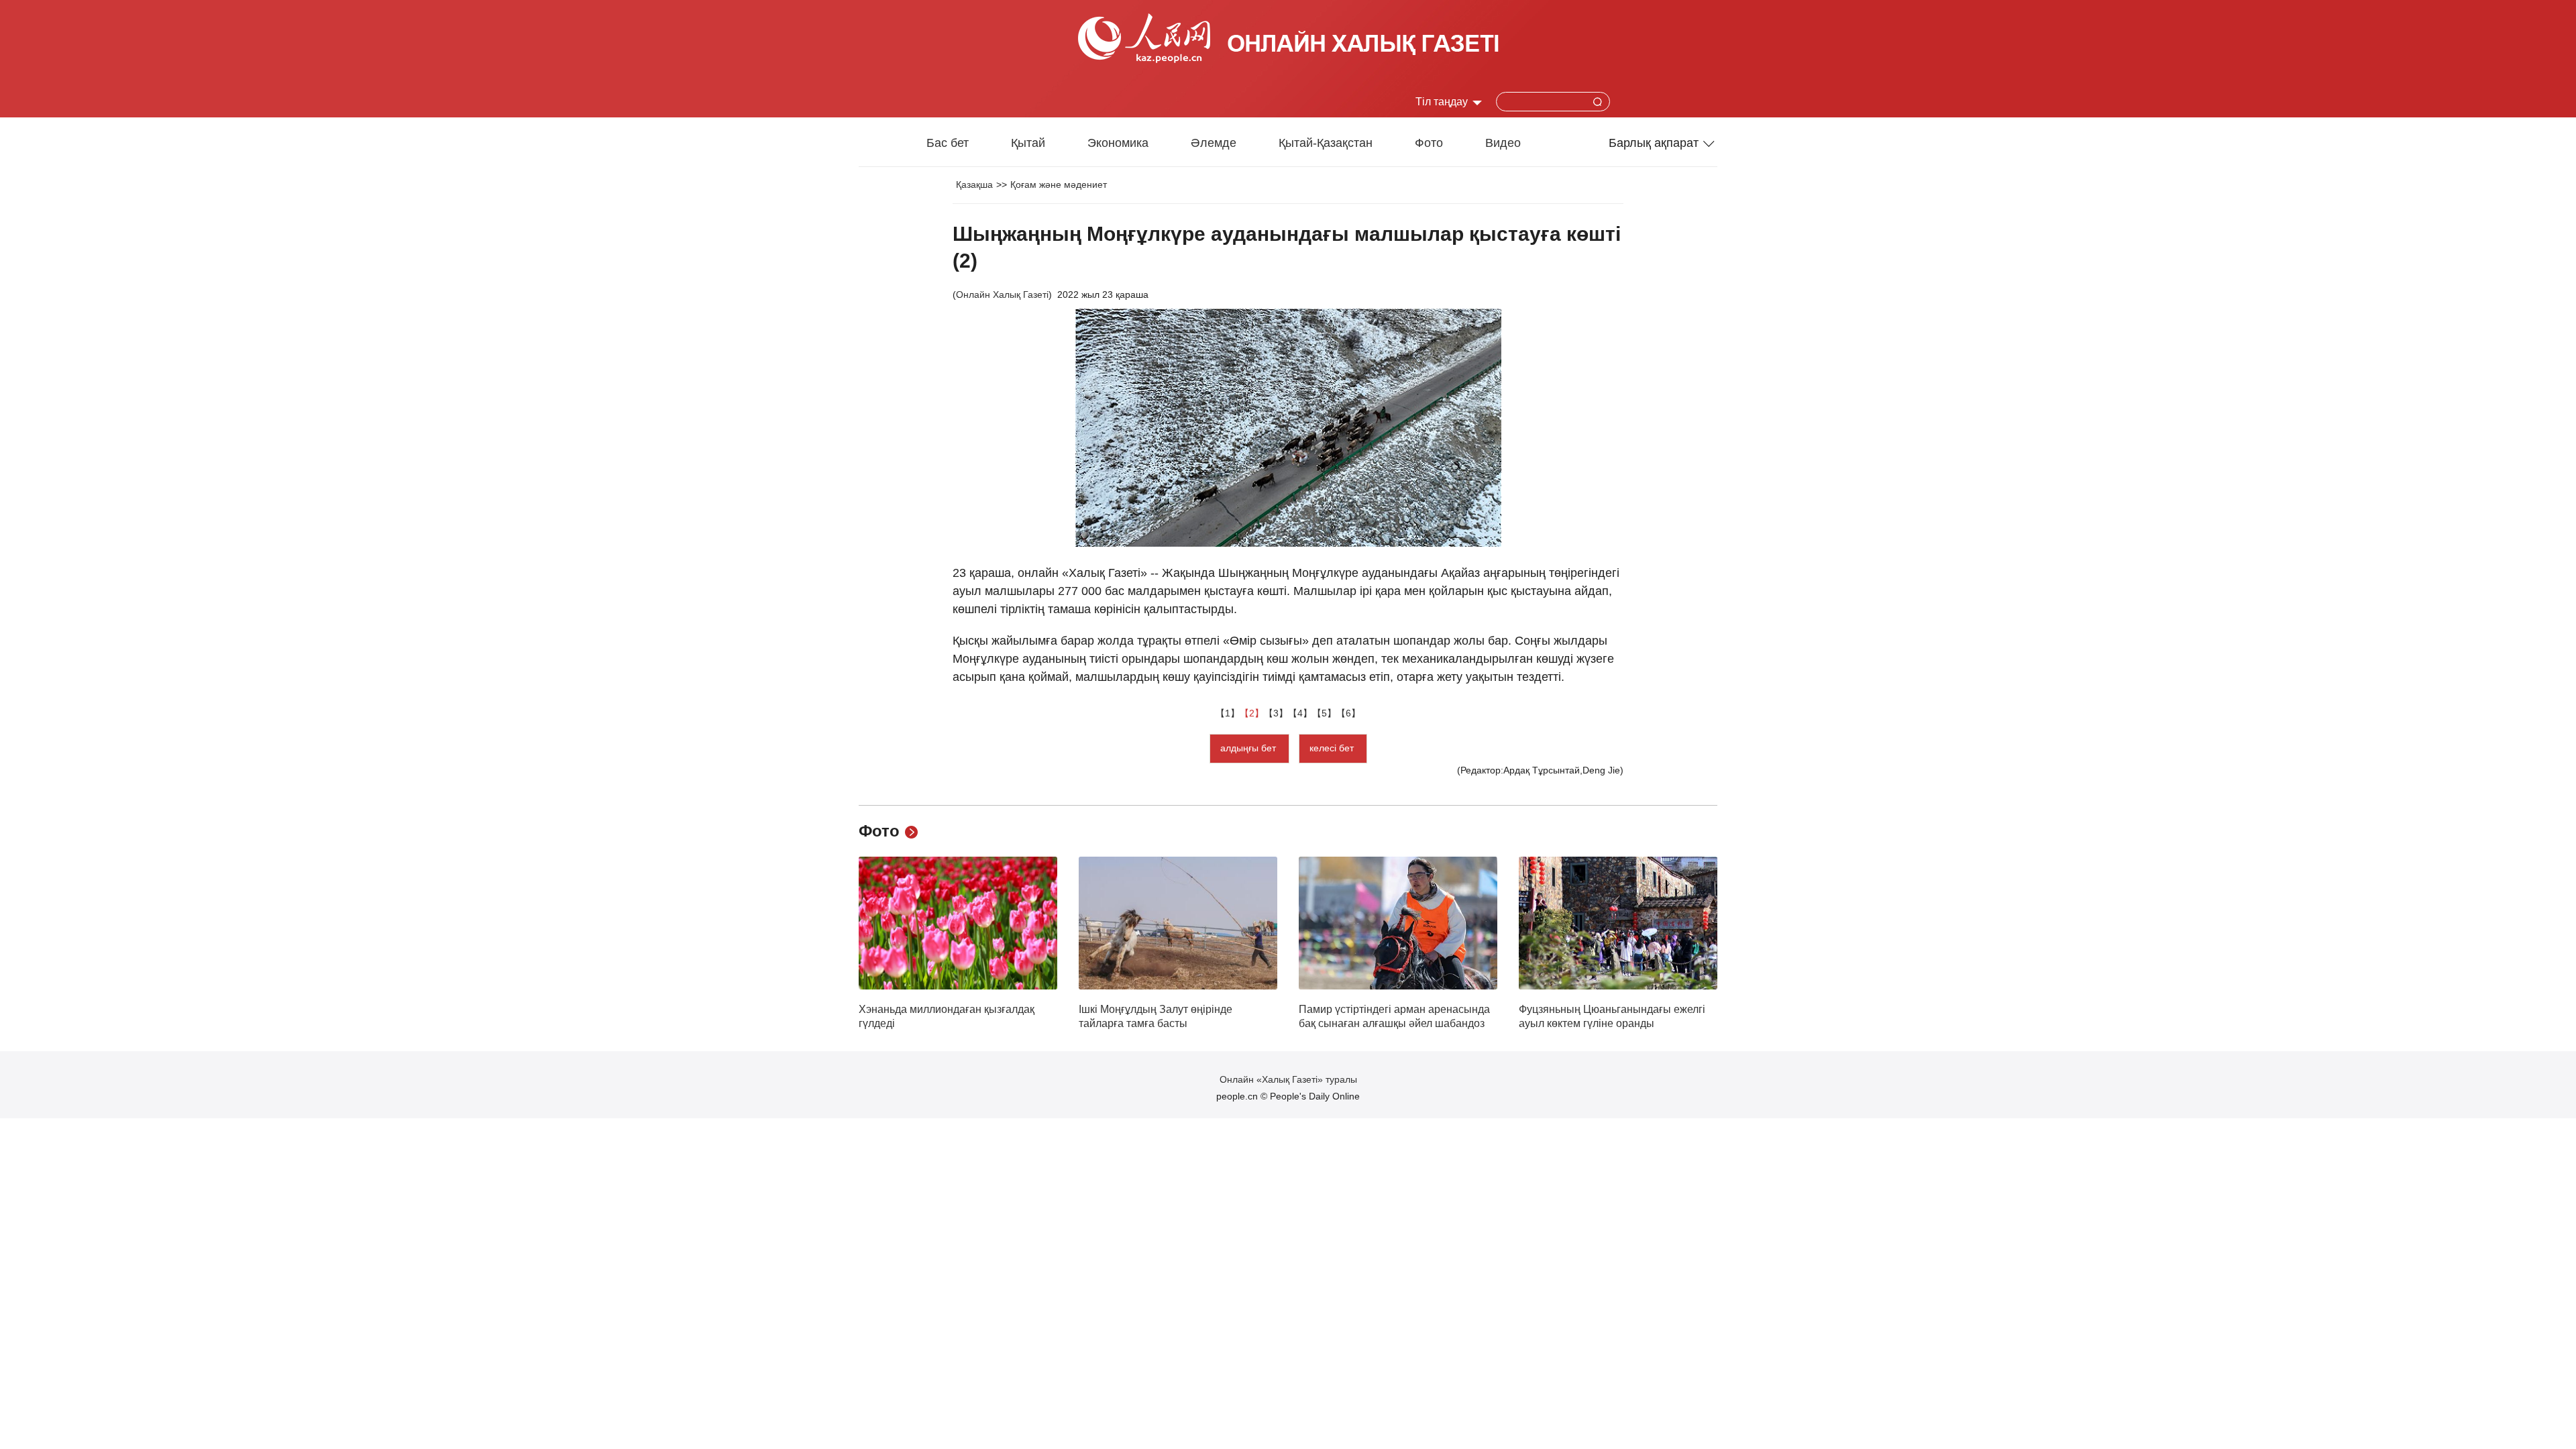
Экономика (1118, 143)
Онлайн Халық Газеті (1002, 294)
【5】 (1324, 713)
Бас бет (948, 143)
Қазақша (974, 184)
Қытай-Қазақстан (1326, 143)
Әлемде (1214, 143)
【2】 (1252, 713)
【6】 (1348, 713)
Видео (1503, 143)
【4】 (1300, 713)
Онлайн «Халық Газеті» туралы (1288, 1079)
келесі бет (1333, 748)
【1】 (1228, 713)
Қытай (1028, 143)
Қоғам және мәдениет (1059, 184)
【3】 (1276, 713)
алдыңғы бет (1249, 748)
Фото (1429, 143)
